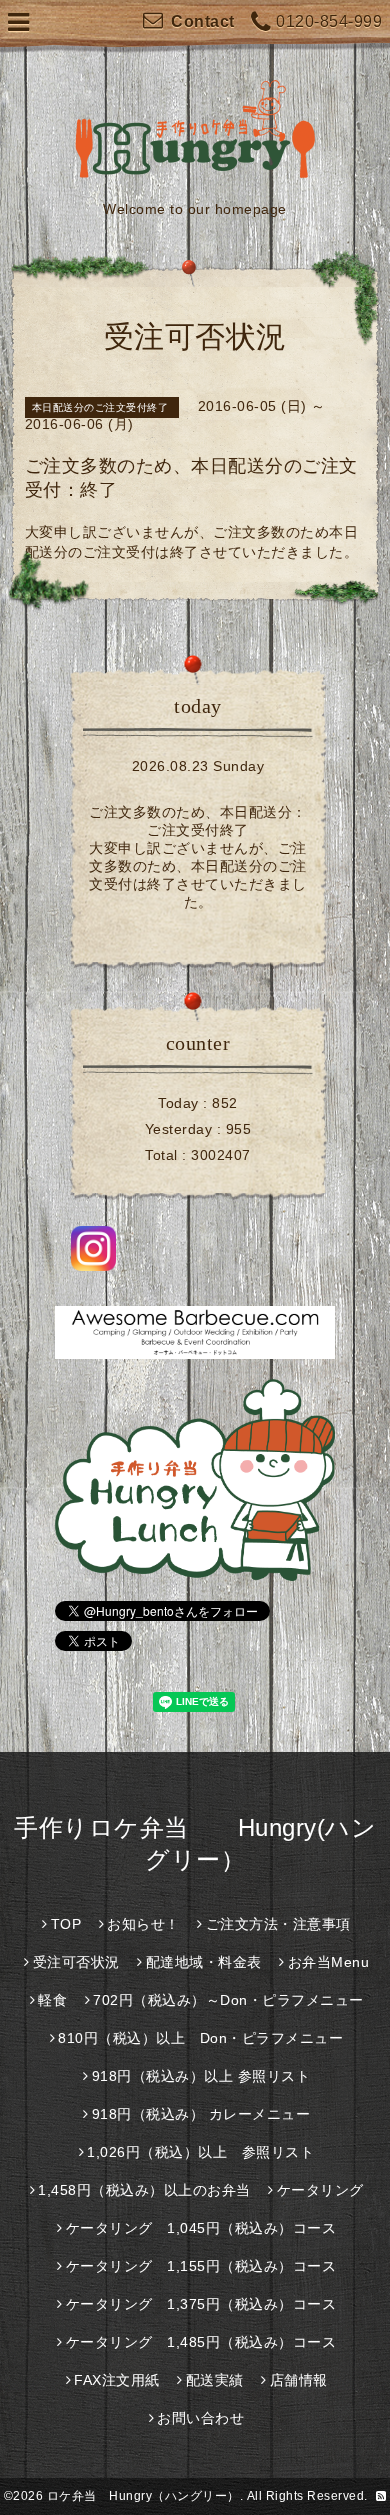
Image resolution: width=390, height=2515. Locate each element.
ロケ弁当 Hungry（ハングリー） (143, 2496)
